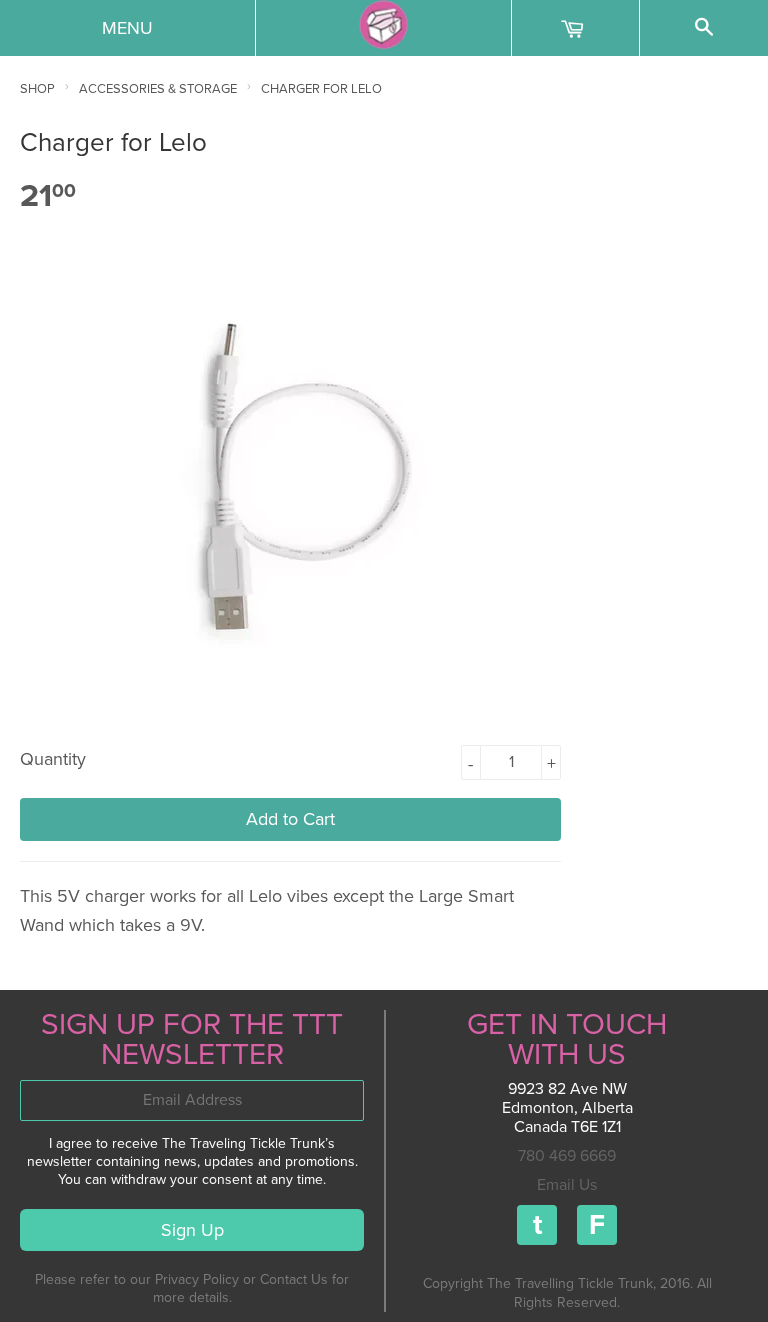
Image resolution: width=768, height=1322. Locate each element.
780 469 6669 (567, 1156)
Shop (37, 89)
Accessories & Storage (158, 89)
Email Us (567, 1185)
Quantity (53, 759)
